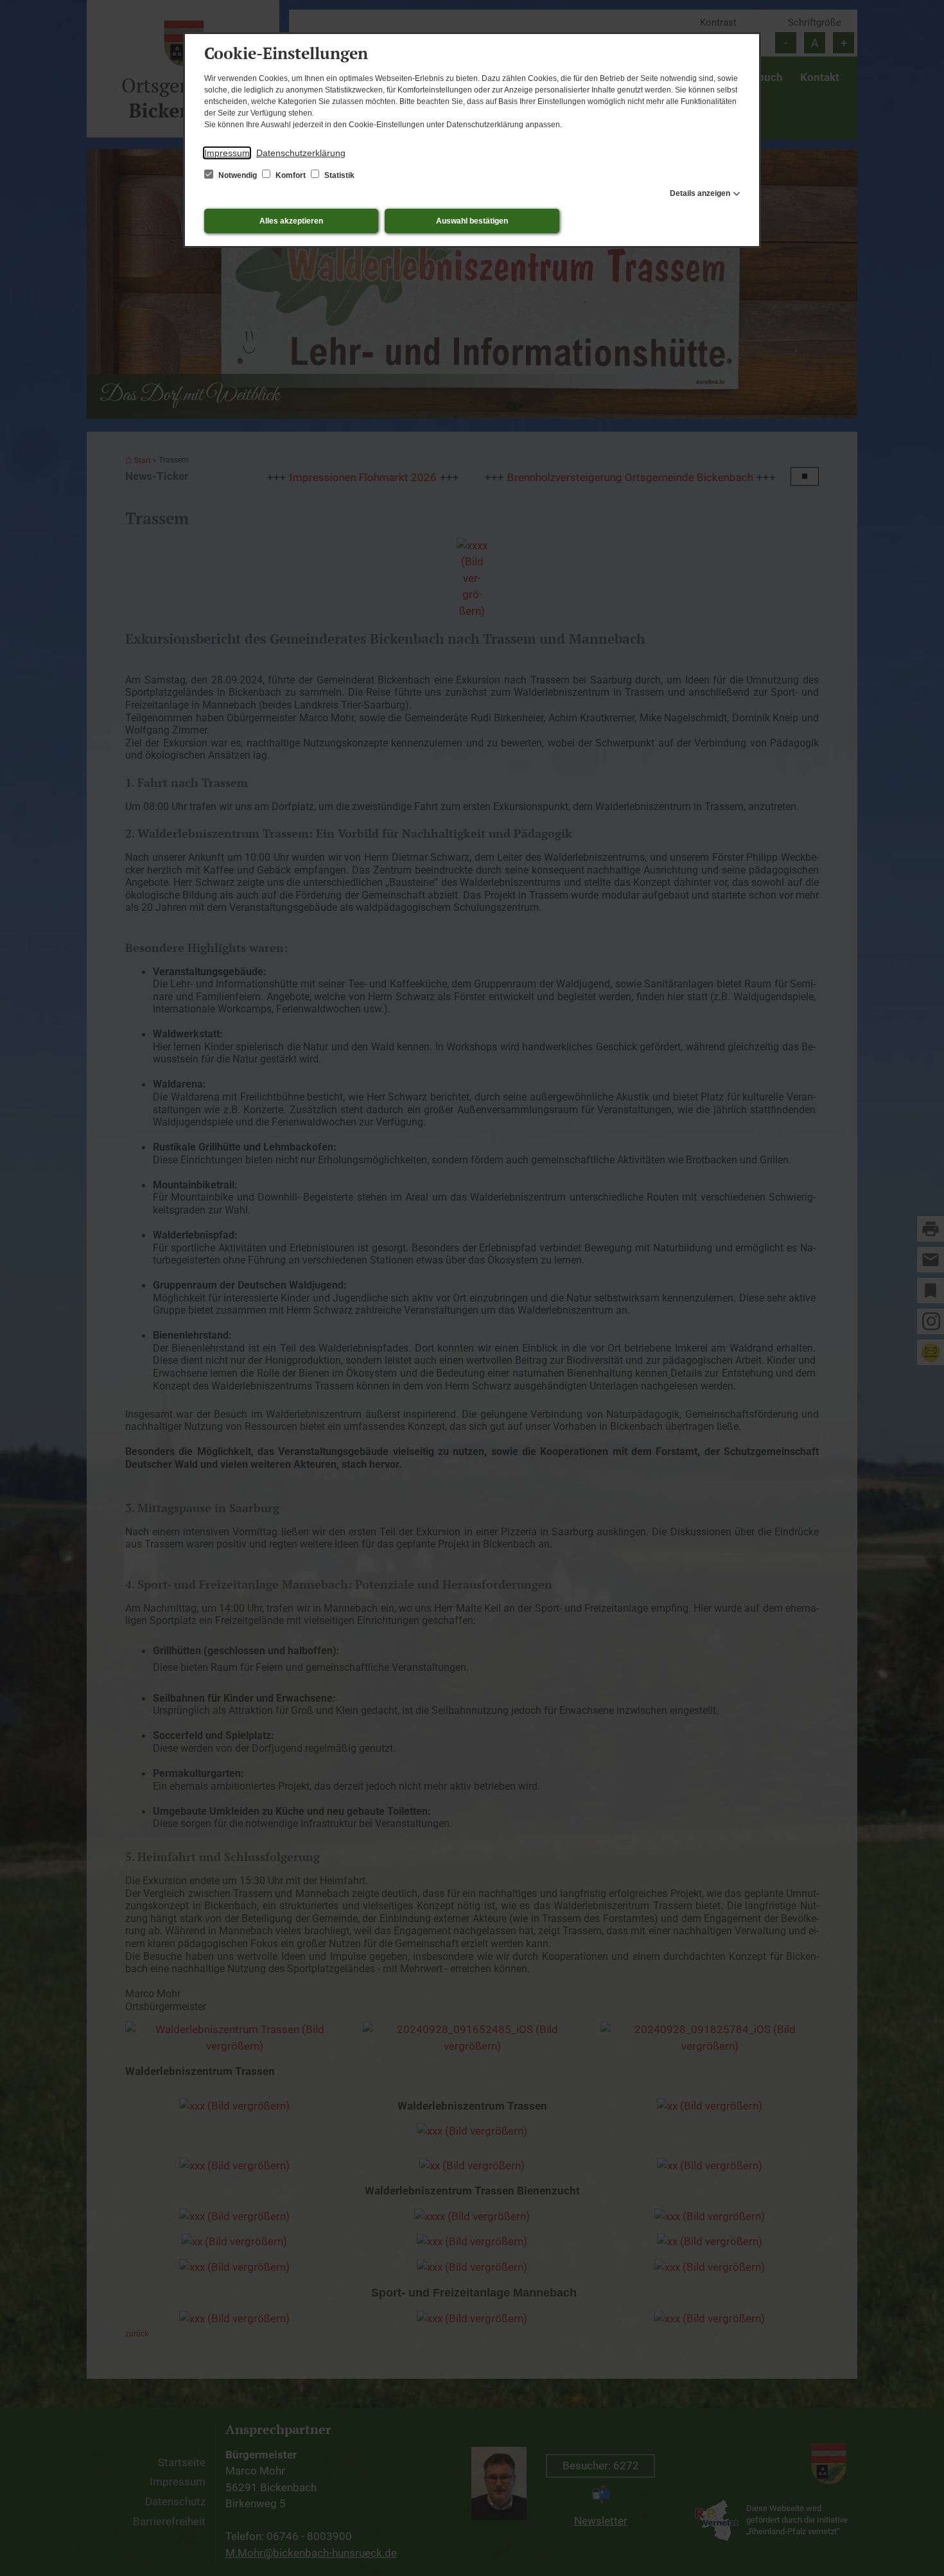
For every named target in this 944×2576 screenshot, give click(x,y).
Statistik (338, 175)
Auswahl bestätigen (472, 221)
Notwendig (238, 175)
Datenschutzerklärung (301, 153)
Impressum (227, 153)
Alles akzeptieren (291, 221)
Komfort (291, 175)
